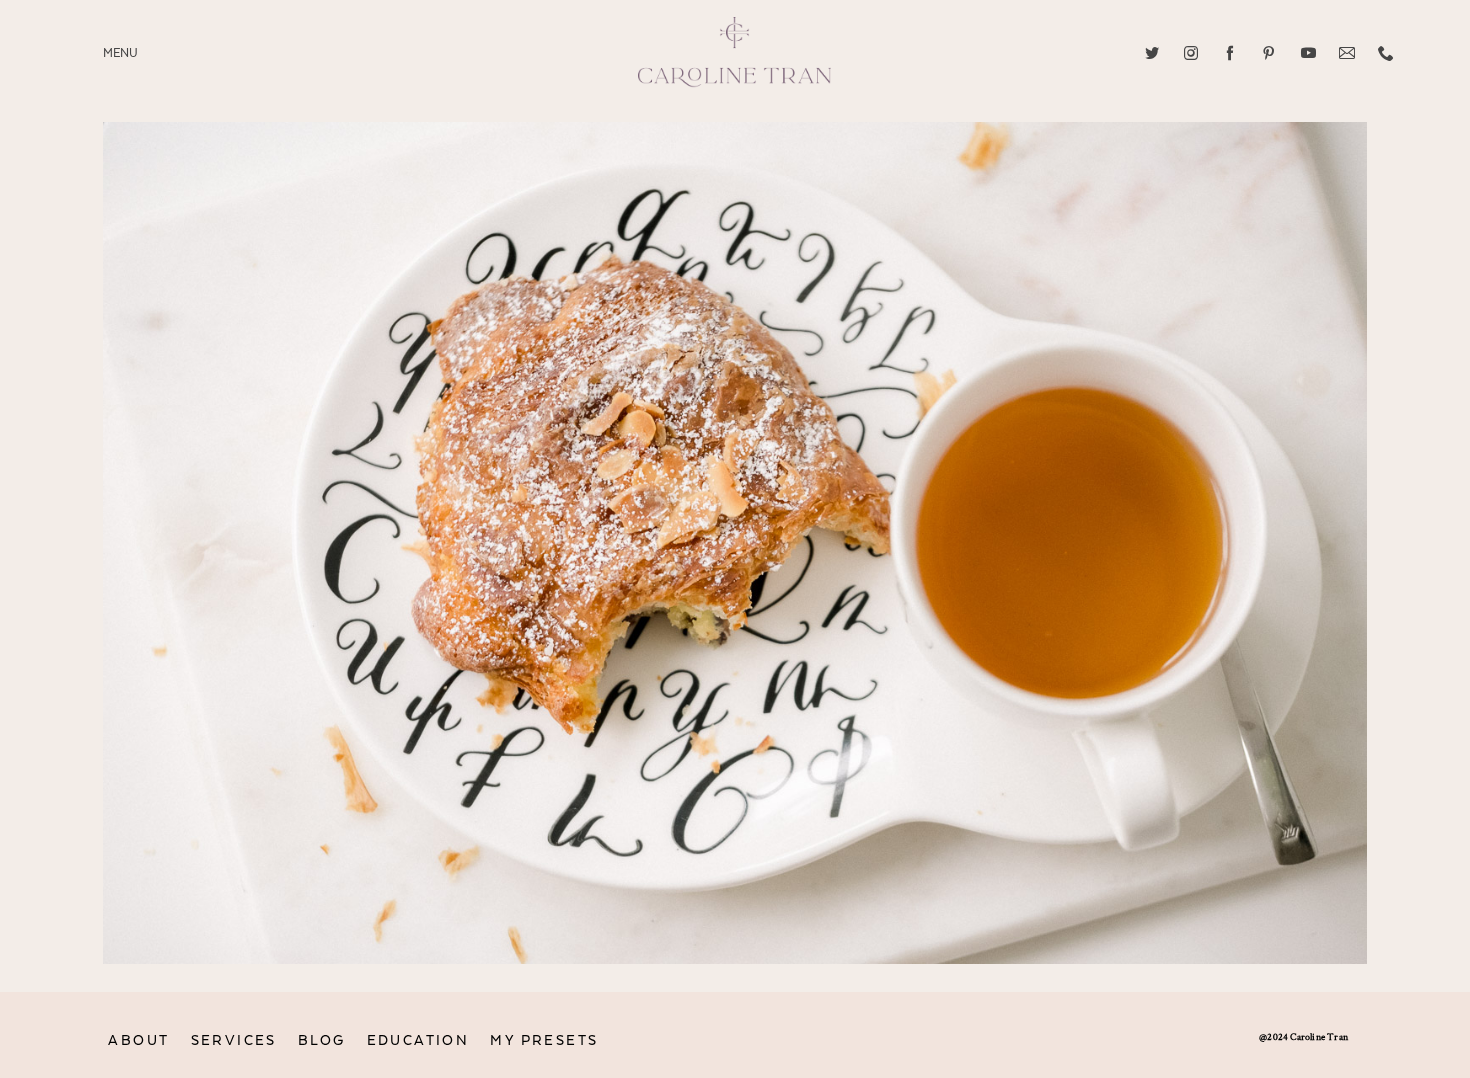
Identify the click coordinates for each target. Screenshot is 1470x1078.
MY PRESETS (544, 1040)
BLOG (322, 1040)
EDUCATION (418, 1040)
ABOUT (138, 1040)
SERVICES (234, 1040)
